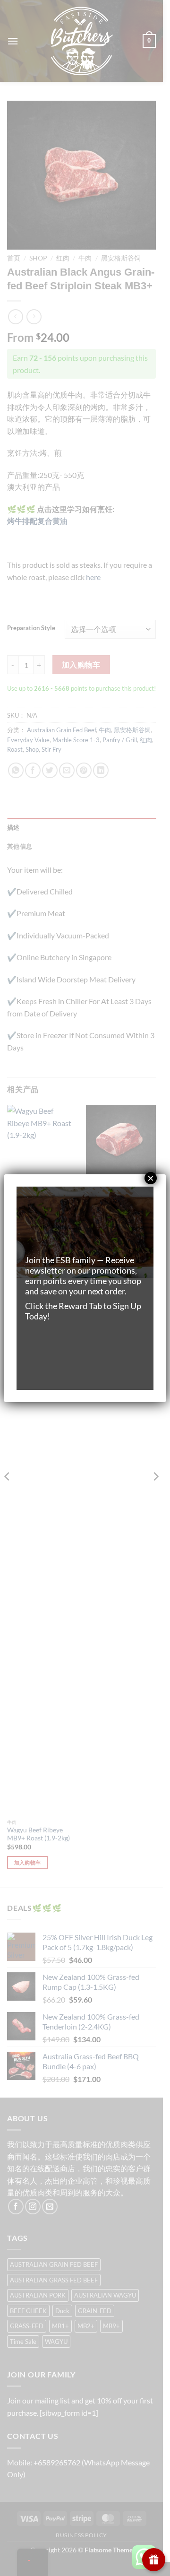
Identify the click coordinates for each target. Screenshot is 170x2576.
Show (154, 2560)
